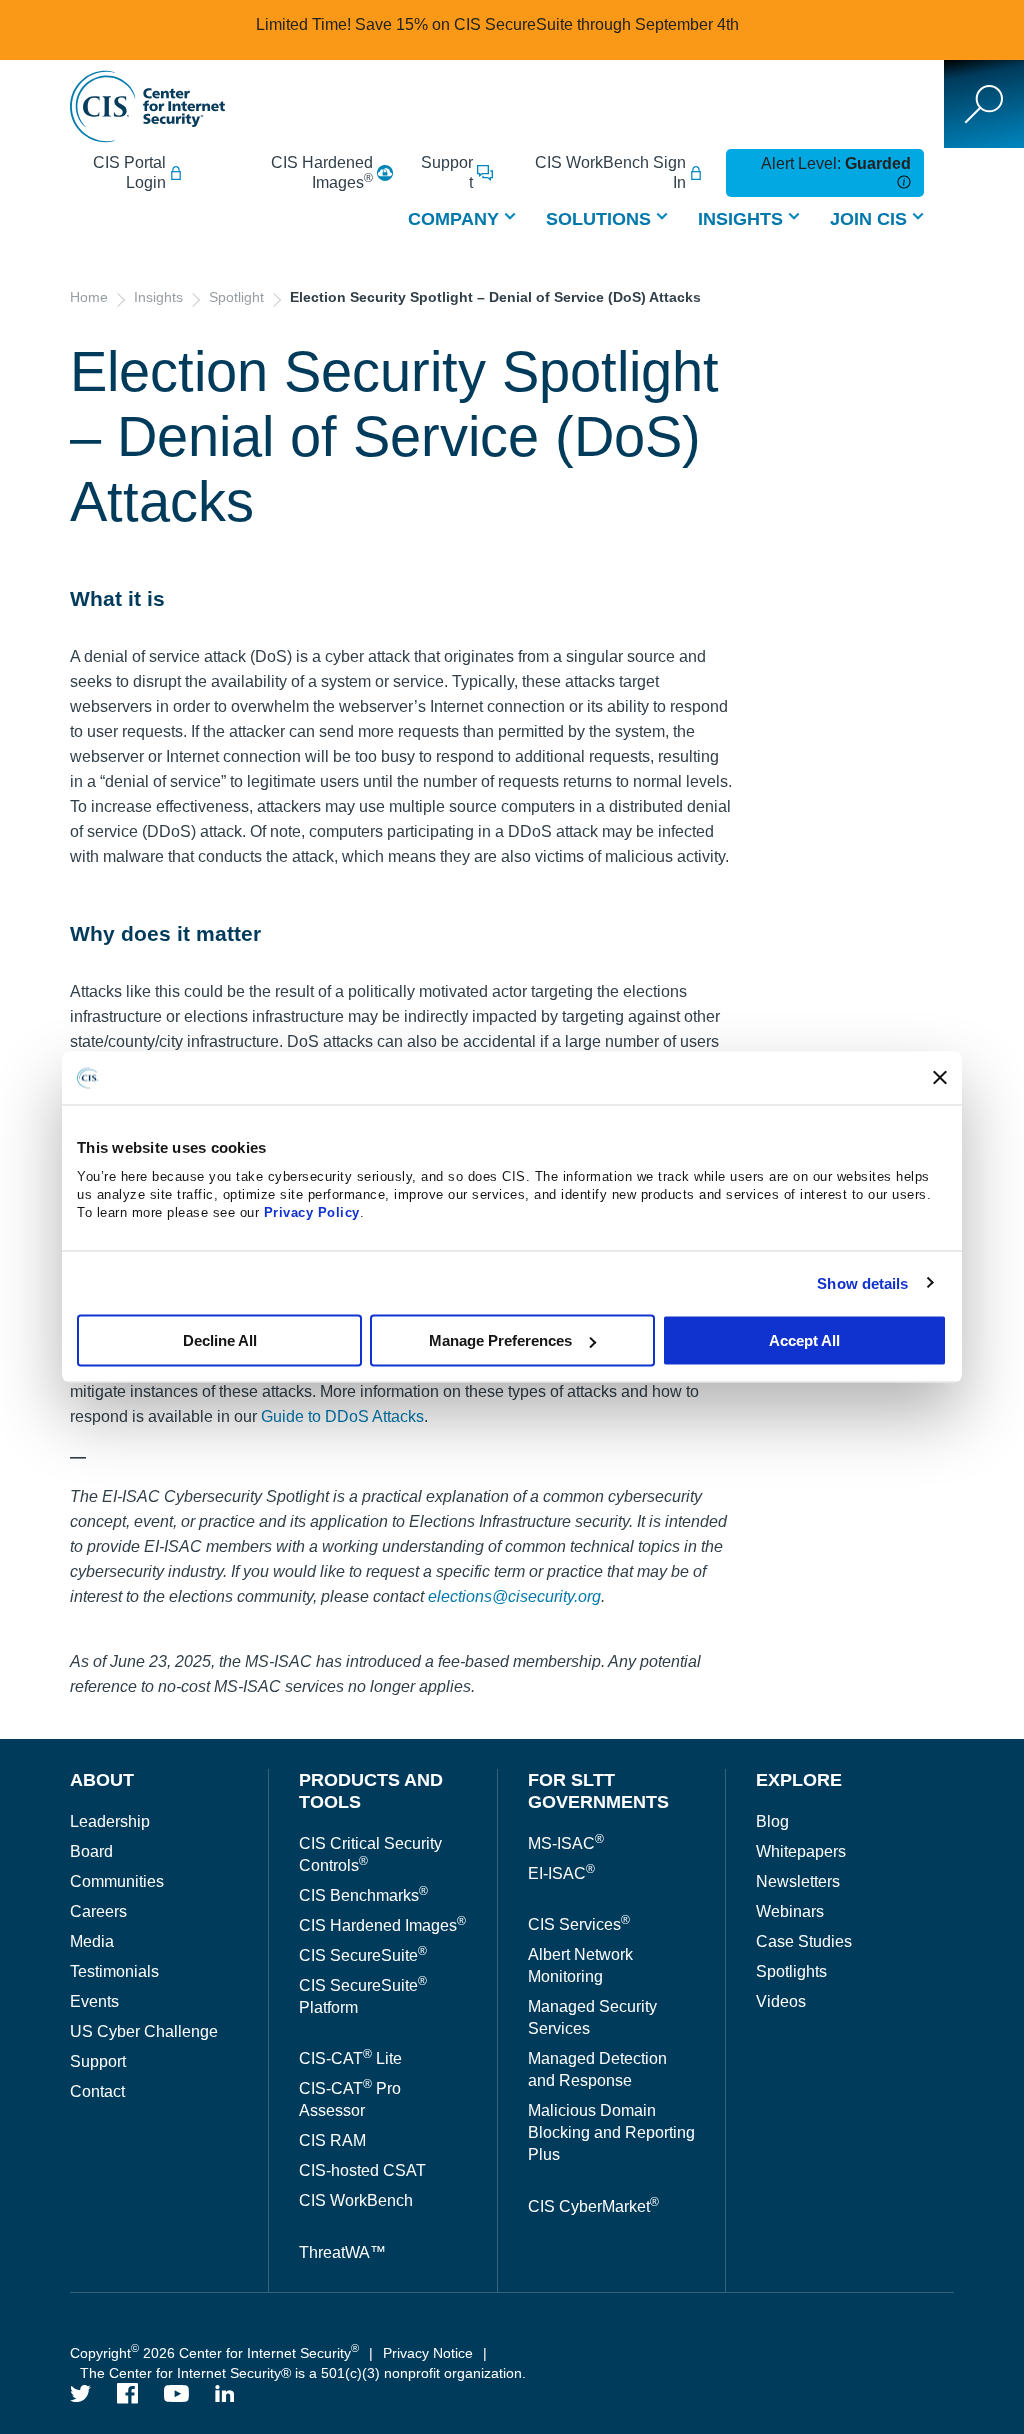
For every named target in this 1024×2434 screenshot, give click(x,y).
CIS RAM (332, 2140)
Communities (117, 1881)
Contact (97, 2091)
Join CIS (868, 219)
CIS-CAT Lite (350, 2058)
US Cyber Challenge (144, 2031)
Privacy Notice (428, 2353)
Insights (740, 219)
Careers (98, 1911)
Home (89, 297)
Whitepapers (801, 1851)
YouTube (177, 2393)
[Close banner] (940, 1078)
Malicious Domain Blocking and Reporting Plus (611, 2132)
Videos (781, 2001)
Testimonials (114, 1971)
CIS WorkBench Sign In (610, 172)
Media (92, 1941)
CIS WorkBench (356, 2200)
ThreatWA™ (342, 2252)
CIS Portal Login (129, 172)
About (102, 1780)
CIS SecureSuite (363, 1955)
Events (94, 2001)
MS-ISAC (566, 1843)
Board (91, 1851)
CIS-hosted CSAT (362, 2170)
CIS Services (579, 1924)
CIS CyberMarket (593, 2206)
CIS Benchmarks (363, 1895)
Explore (799, 1780)
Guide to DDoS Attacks (342, 1416)
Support (447, 172)
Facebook (128, 2393)
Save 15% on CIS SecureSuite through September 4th (547, 24)
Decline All (220, 1340)
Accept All (804, 1340)
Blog (772, 1821)
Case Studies (804, 1941)
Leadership (110, 1821)
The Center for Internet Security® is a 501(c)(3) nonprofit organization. (305, 2373)
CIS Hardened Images (322, 172)
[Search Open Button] (984, 104)
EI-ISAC (561, 1873)
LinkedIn (225, 2393)
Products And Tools (371, 1791)
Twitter (81, 2393)
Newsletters (798, 1881)
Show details (862, 1282)
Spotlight (236, 297)
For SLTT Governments (598, 1791)
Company (453, 219)
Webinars (790, 1911)
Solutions (598, 219)
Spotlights (791, 1971)
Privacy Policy (312, 1212)
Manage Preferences (500, 1340)
